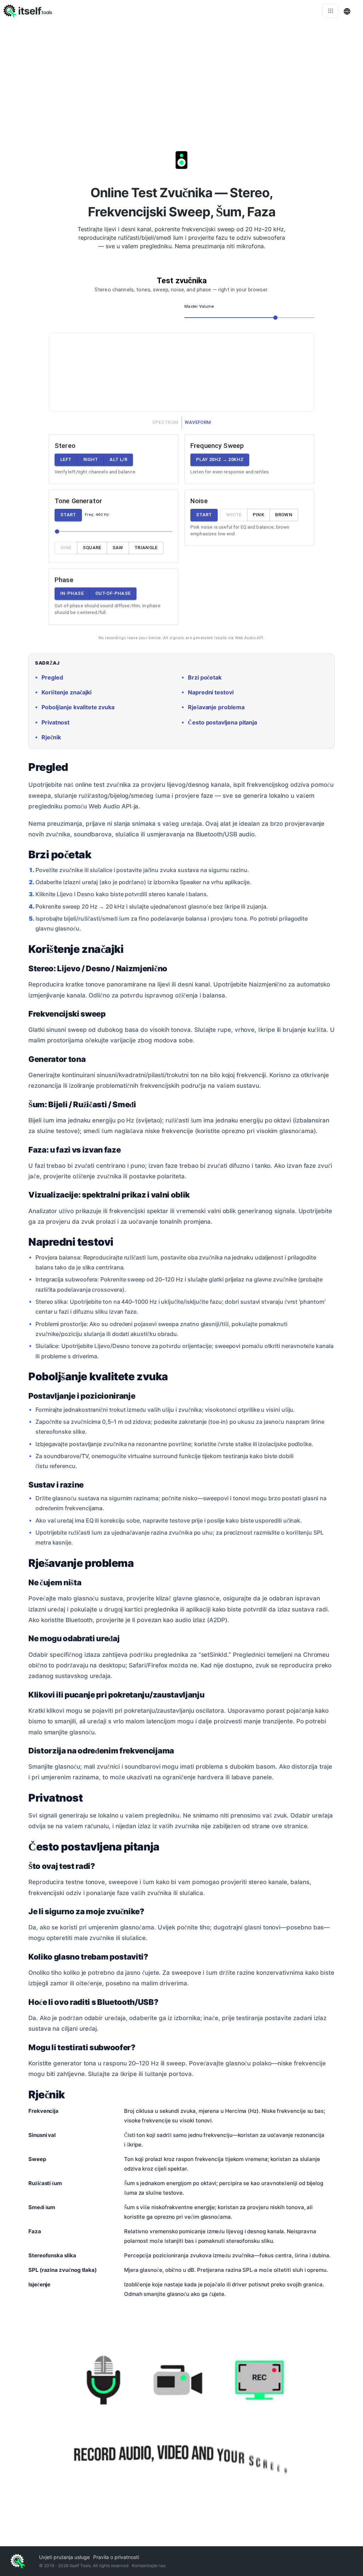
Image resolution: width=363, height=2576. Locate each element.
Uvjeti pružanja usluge (64, 2557)
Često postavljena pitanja (222, 723)
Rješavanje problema (216, 707)
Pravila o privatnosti (116, 2557)
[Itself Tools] (181, 2423)
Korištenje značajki (66, 692)
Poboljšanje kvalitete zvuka (78, 707)
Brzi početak (205, 678)
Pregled (52, 678)
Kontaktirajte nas (149, 2566)
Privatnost (55, 723)
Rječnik (51, 737)
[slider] (275, 318)
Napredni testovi (211, 692)
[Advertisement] (181, 74)
